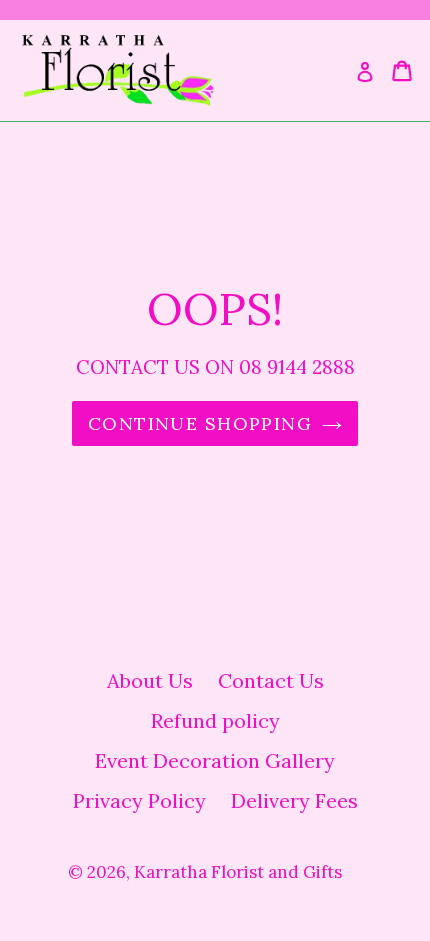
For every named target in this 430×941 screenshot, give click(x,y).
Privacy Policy (139, 800)
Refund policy (215, 720)
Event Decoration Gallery (215, 760)
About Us (150, 680)
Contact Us (271, 680)
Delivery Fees (294, 800)
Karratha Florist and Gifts (238, 872)
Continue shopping (200, 423)
